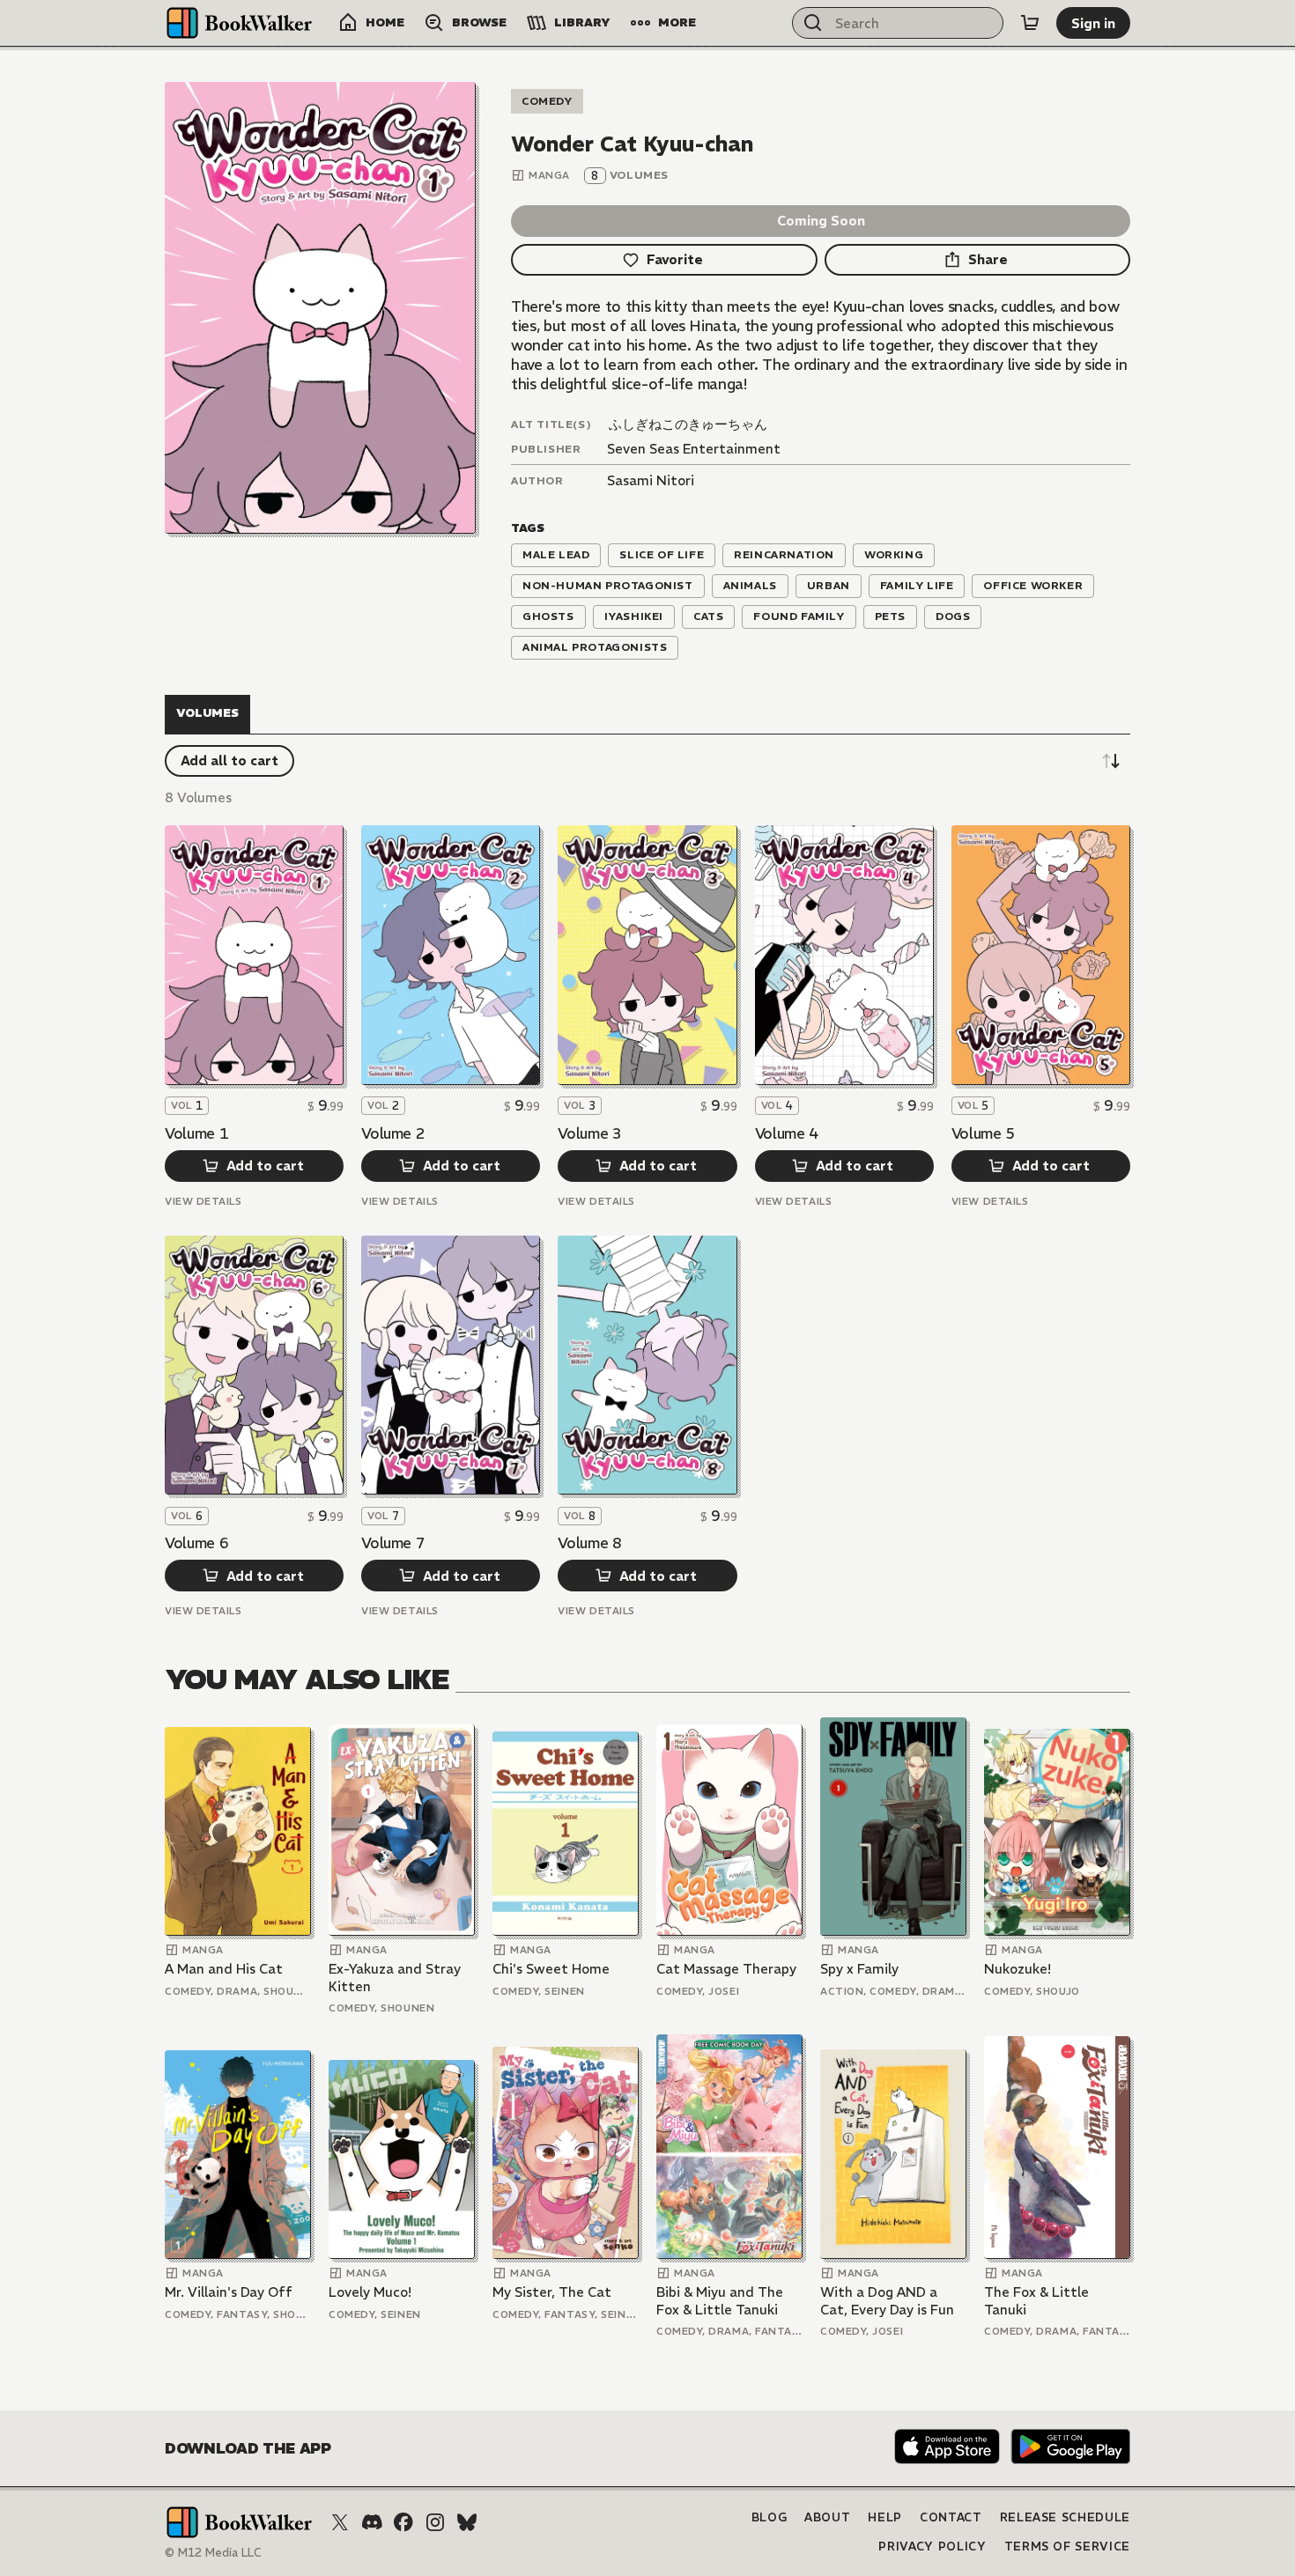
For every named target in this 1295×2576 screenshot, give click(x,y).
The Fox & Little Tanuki (1036, 2301)
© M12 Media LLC (213, 2553)
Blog (770, 2517)
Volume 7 (393, 1543)
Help (885, 2517)
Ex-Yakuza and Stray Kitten (395, 1978)
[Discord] (372, 2522)
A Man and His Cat (224, 1969)
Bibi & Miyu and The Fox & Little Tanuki (720, 2301)
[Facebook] (403, 2522)
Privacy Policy (932, 2546)
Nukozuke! (1017, 1969)
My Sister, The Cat (552, 2292)
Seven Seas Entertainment (694, 449)
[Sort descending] (1111, 761)
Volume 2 (393, 1133)
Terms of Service (1067, 2546)
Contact (951, 2517)
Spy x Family (859, 1969)
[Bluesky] (467, 2522)
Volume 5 (983, 1133)
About (827, 2517)
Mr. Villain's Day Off (229, 2292)
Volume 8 (589, 1543)
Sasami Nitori (651, 480)
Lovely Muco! (370, 2292)
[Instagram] (435, 2522)
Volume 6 (196, 1543)
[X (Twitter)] (340, 2522)
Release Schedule (1065, 2517)
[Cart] (1030, 23)
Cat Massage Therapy (726, 1969)
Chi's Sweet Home (551, 1969)
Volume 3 (589, 1133)
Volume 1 (196, 1133)
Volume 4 (787, 1133)
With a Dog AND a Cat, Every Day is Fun (887, 2301)
